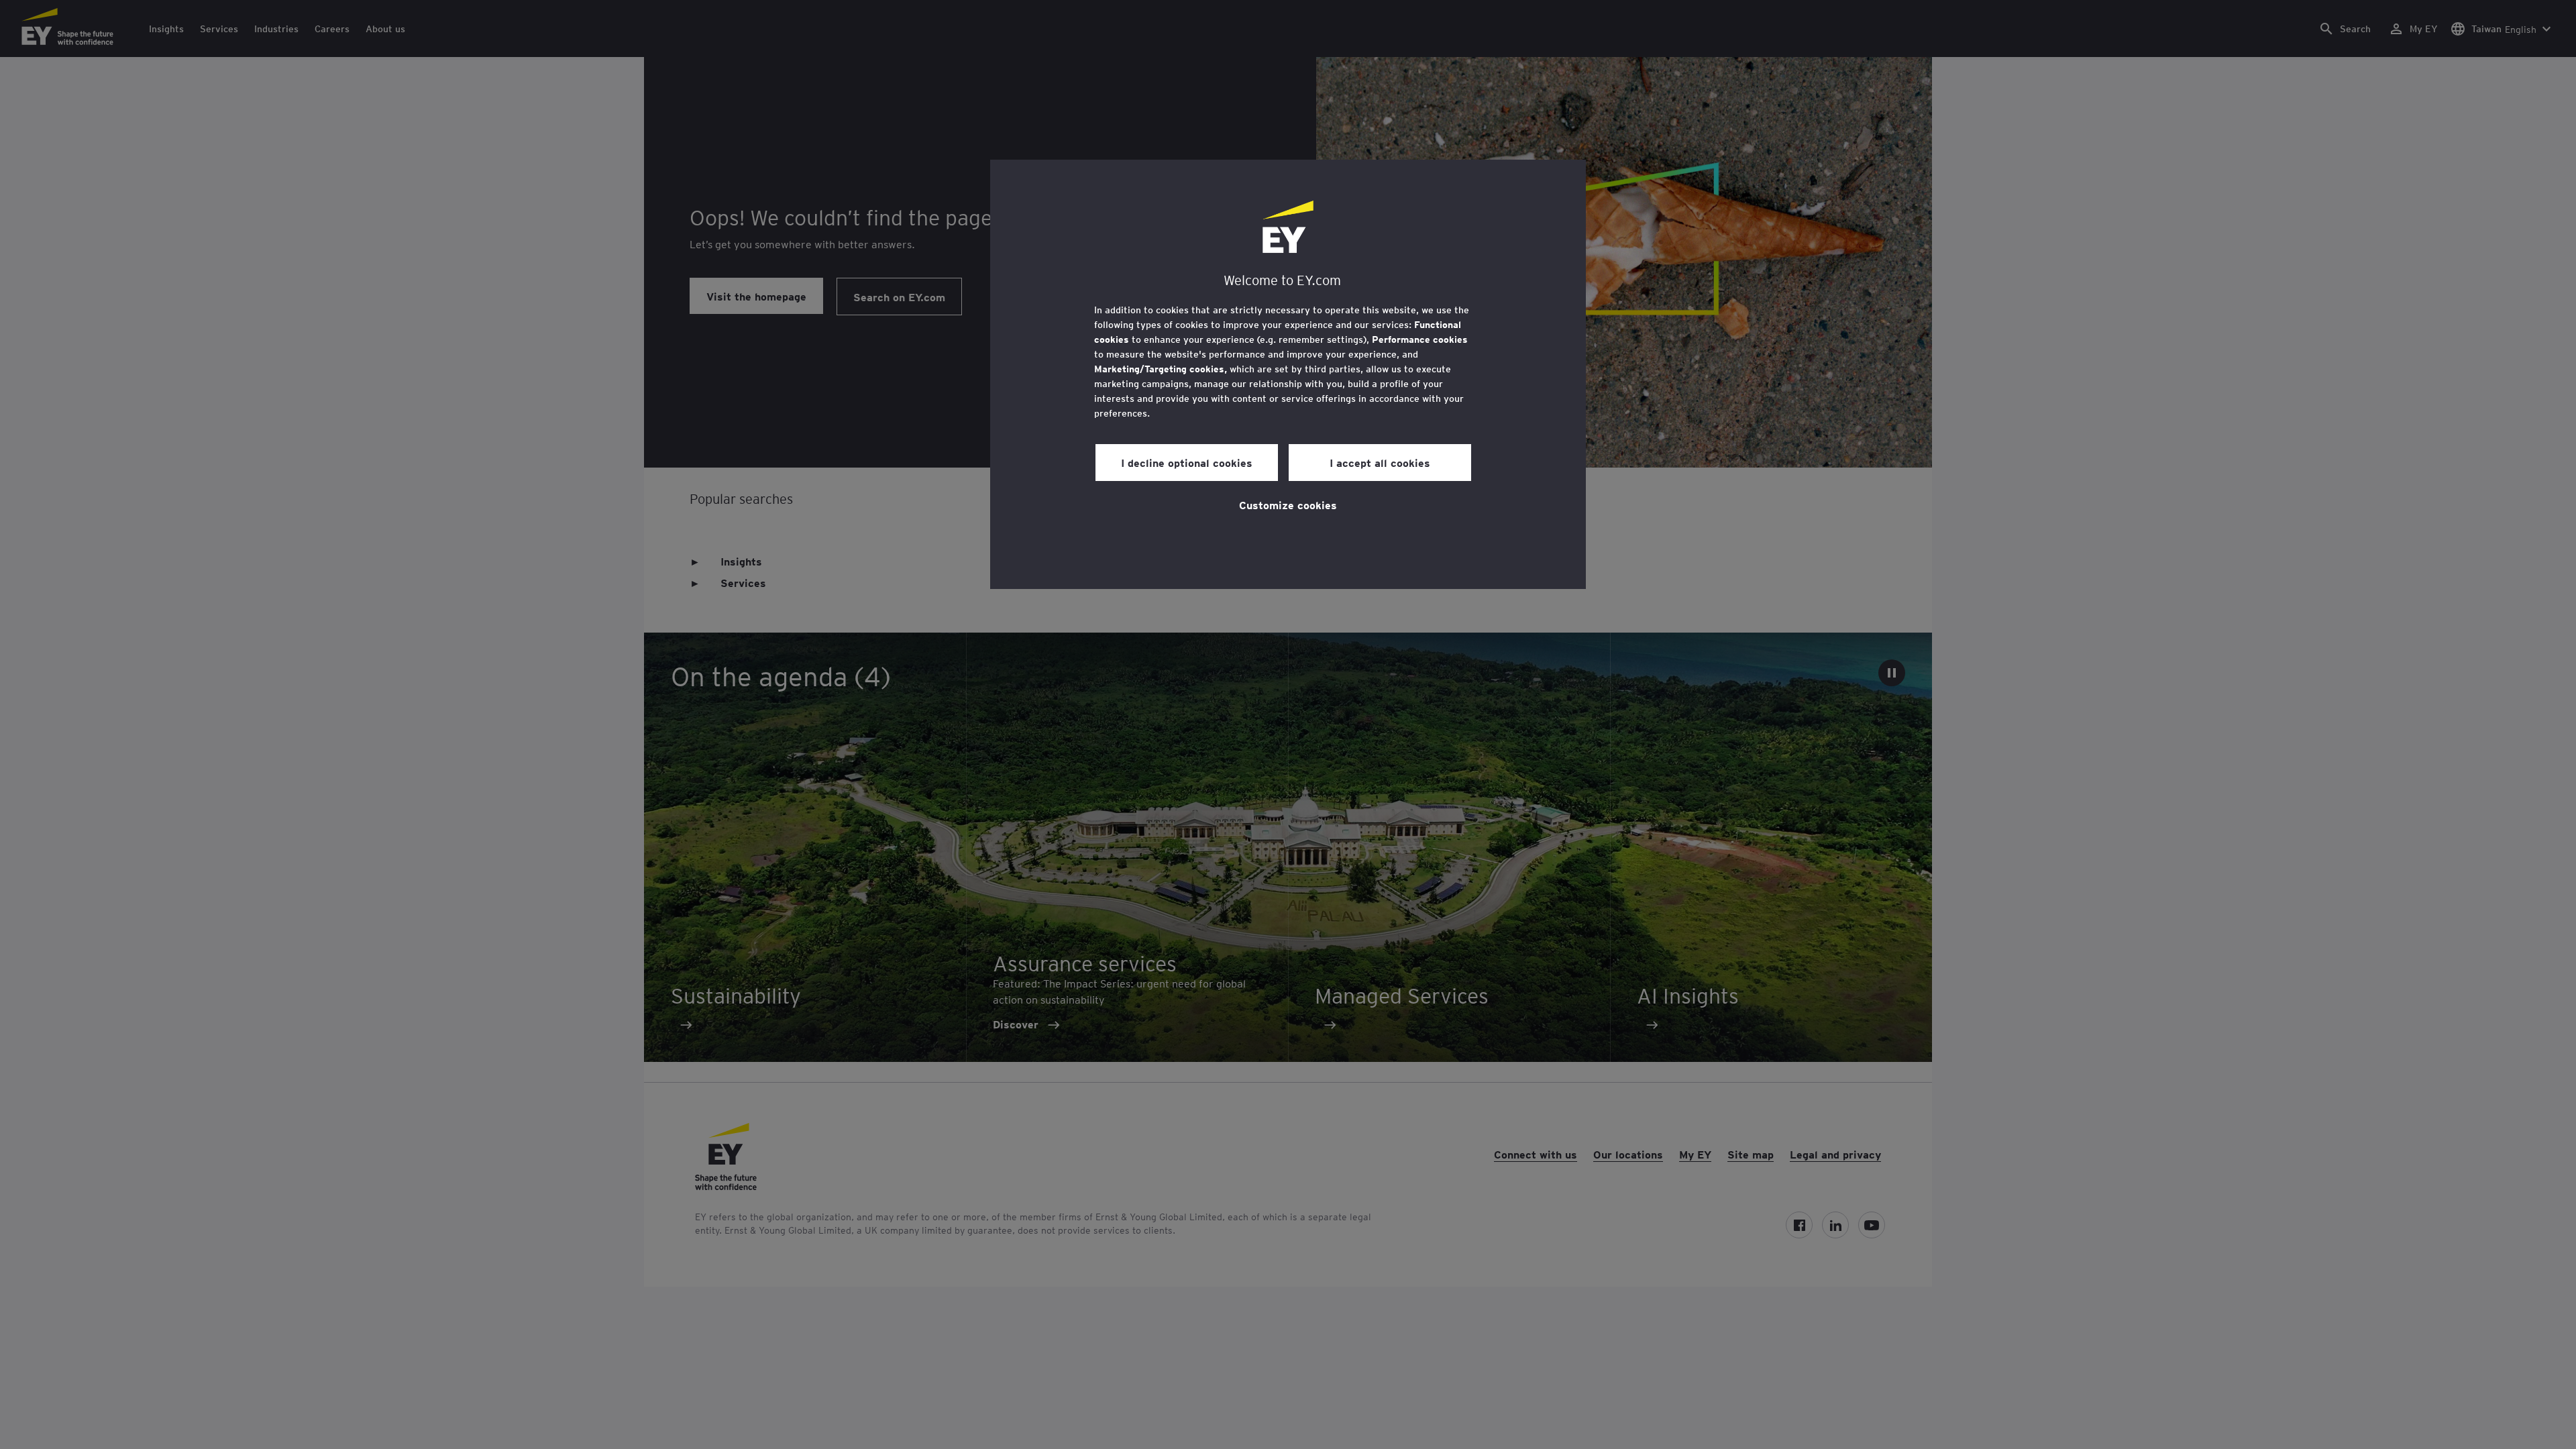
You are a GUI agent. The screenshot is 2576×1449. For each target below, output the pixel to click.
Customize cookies (1288, 504)
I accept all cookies (1380, 462)
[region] (1288, 374)
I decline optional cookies (1187, 462)
